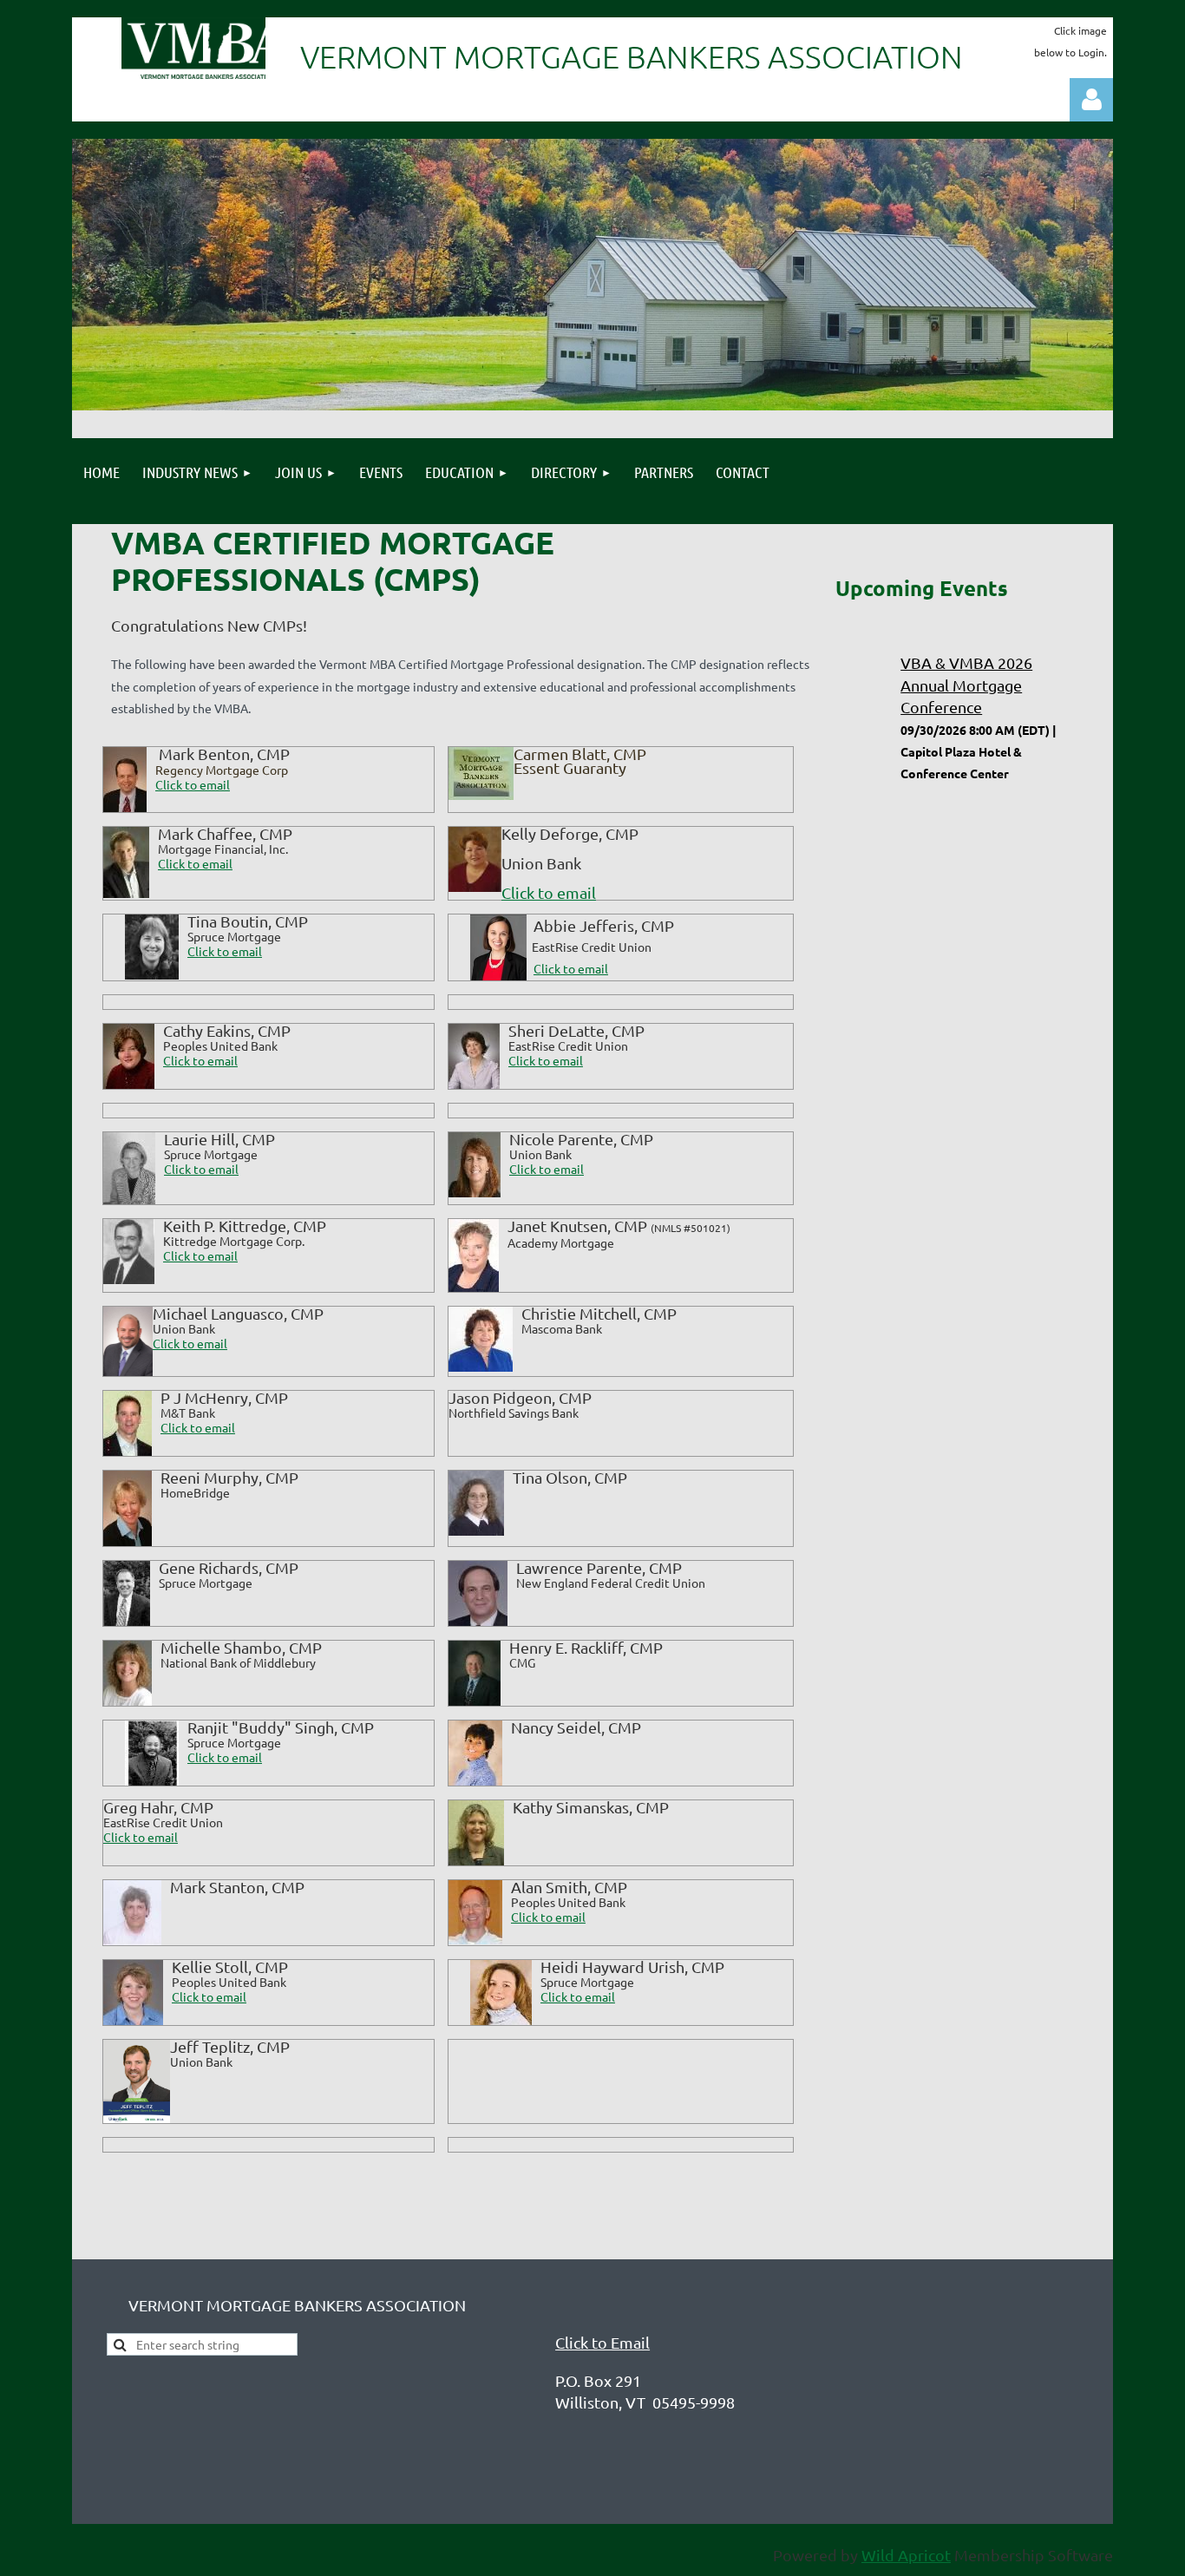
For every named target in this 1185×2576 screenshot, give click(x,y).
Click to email (195, 863)
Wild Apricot (906, 2555)
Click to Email (602, 2342)
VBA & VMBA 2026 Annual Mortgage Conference (966, 684)
